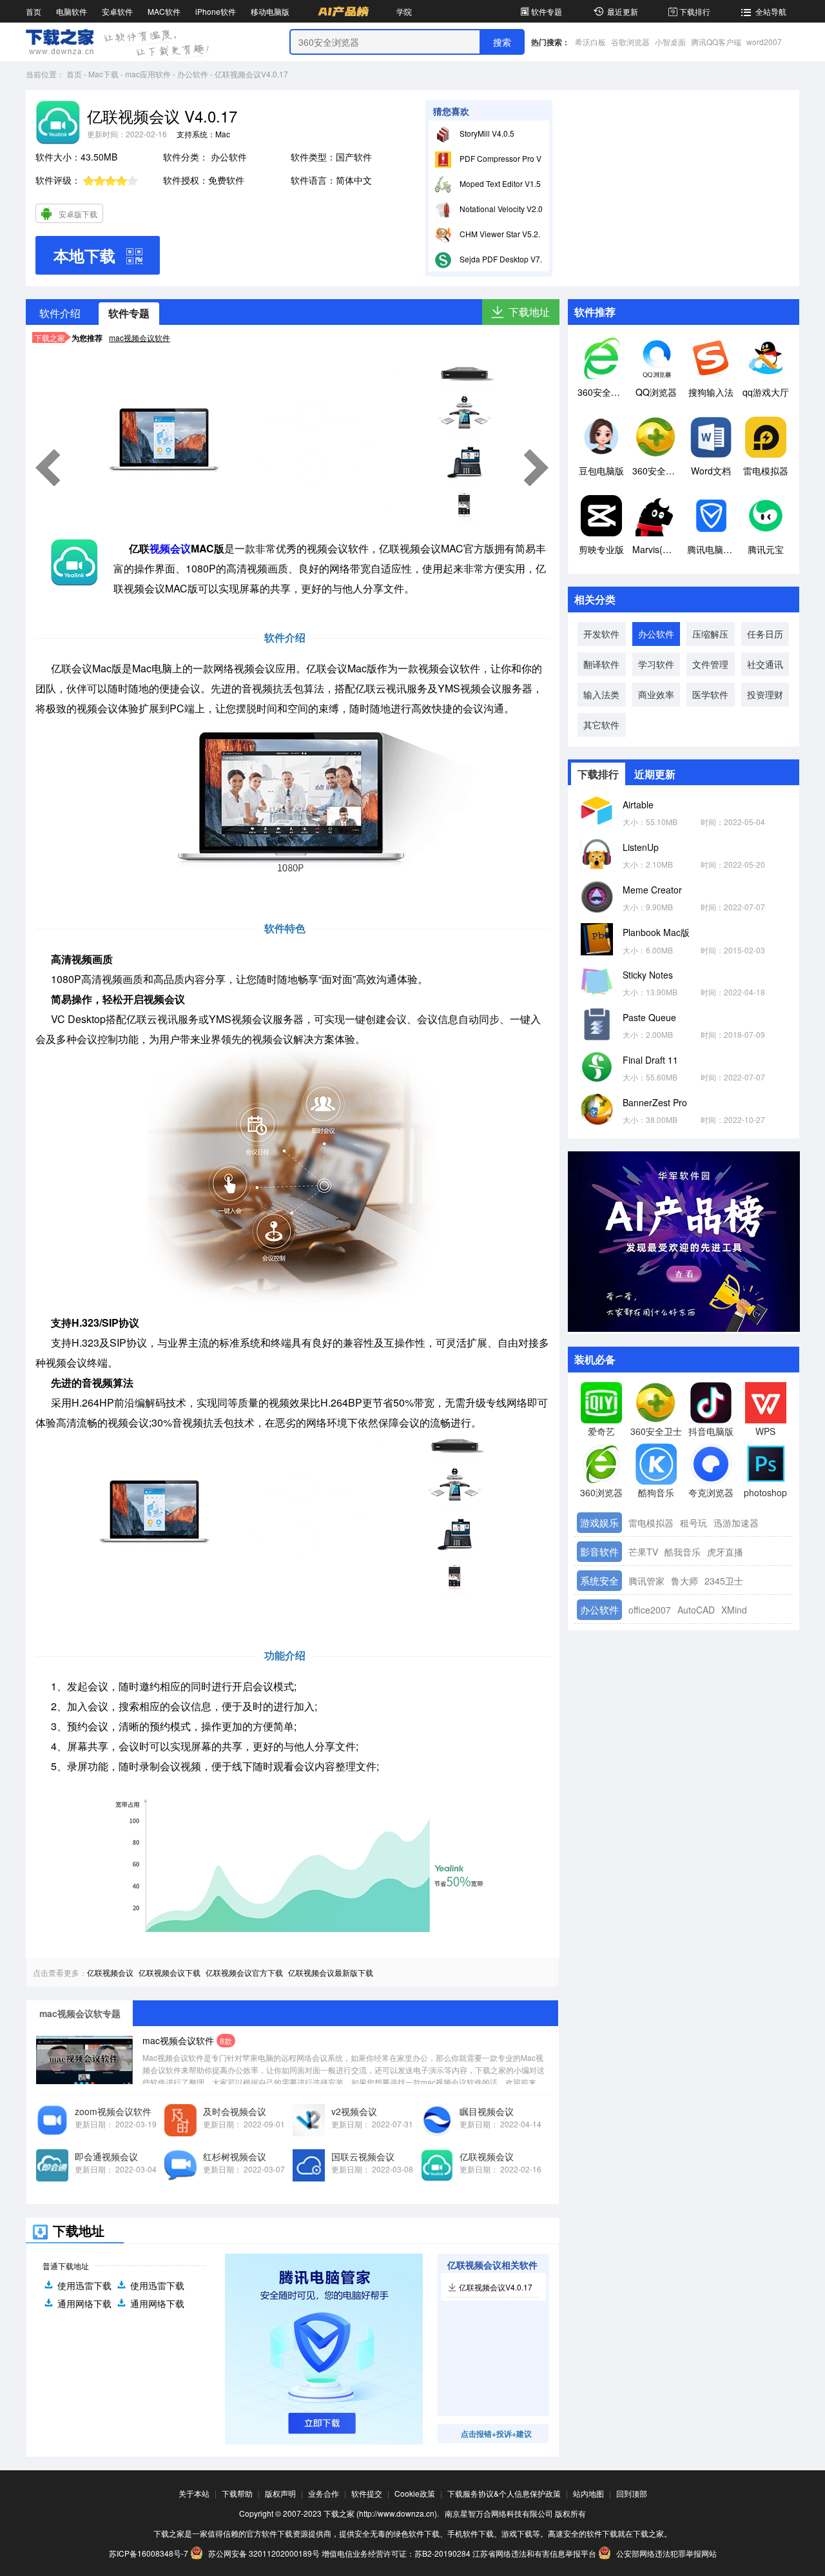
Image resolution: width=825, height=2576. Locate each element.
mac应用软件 (148, 74)
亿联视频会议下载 (170, 1972)
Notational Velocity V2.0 (500, 209)
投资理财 (765, 694)
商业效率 (656, 694)
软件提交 (367, 2493)
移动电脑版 (270, 11)
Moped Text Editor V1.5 (499, 183)
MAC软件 (164, 11)
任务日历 (765, 634)
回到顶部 (632, 2493)
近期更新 (655, 774)
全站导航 (771, 11)
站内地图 (588, 2493)
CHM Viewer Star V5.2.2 (501, 234)
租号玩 (694, 1523)
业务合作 (324, 2493)
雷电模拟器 (651, 1523)
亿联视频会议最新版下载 (331, 1972)
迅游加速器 (736, 1523)
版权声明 (280, 2493)
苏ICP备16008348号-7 (149, 2553)
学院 (404, 11)
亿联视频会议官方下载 (244, 1972)
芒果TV (643, 1552)
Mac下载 (103, 74)
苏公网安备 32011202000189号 (264, 2553)
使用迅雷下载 (84, 2285)
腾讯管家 (646, 1581)
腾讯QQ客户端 (716, 42)
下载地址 (529, 312)
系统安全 (599, 1580)
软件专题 (547, 11)
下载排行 (695, 11)
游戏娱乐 (599, 1522)
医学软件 (710, 694)
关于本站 (194, 2493)
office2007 (650, 1610)
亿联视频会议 (110, 1972)
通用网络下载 (84, 2303)
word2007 (764, 42)
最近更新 (623, 11)
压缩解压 (710, 634)
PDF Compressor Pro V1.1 (505, 158)
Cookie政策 (415, 2493)
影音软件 (599, 1551)
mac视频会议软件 (140, 337)
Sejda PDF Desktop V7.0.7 (505, 259)
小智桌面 (670, 42)
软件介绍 (60, 313)
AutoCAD (696, 1610)
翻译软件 (601, 664)
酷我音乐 (683, 1552)
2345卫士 (724, 1581)
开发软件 (601, 634)
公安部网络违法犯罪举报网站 (665, 2553)
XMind (734, 1610)
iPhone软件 (216, 11)
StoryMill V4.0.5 (486, 133)
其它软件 (601, 725)
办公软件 (193, 74)
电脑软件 (72, 11)
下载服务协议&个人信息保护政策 (504, 2493)
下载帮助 (237, 2493)
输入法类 (601, 694)
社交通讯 (765, 664)
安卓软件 (117, 11)
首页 (34, 11)
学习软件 (656, 664)
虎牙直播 (725, 1552)
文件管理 (710, 664)
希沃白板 (590, 42)
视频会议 (170, 548)
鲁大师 (684, 1581)
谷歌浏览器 (630, 42)
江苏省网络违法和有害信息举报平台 (534, 2553)
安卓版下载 (78, 214)
